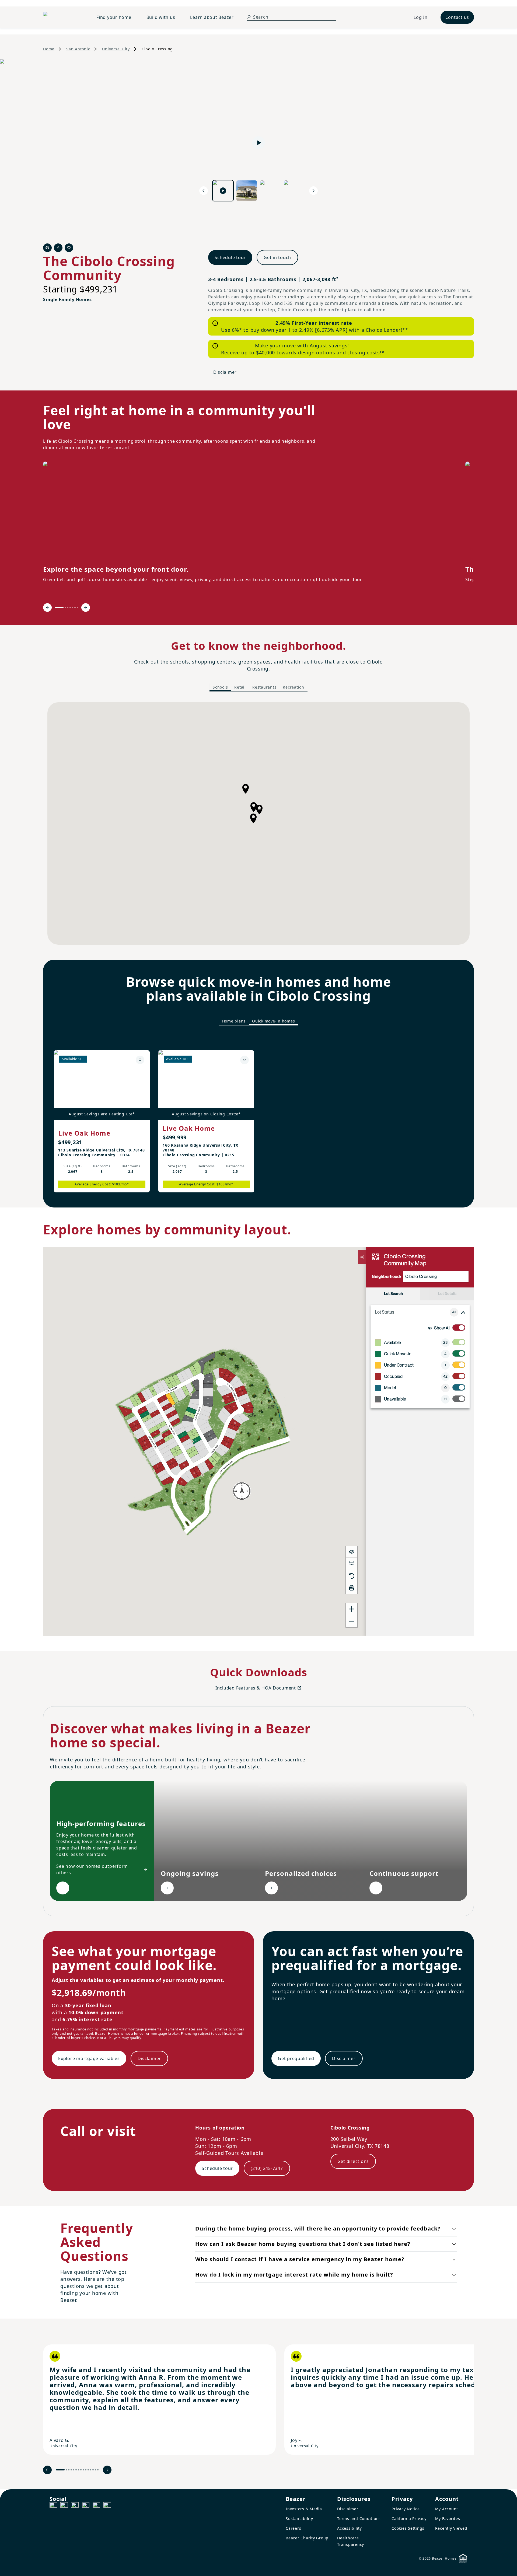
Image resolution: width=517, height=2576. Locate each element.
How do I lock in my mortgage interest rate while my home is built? (294, 2275)
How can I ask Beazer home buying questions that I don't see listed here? (303, 2244)
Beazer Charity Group (307, 2538)
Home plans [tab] (234, 1021)
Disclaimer (225, 372)
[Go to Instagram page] (64, 2506)
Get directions (353, 2161)
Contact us (457, 17)
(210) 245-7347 (267, 2168)
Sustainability (299, 2519)
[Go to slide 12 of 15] (91, 2470)
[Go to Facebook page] (53, 2506)
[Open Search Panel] (249, 17)
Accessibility (350, 2528)
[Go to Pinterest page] (107, 2506)
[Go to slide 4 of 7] (70, 608)
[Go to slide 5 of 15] (74, 2470)
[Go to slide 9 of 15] (83, 2470)
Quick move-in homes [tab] (273, 1021)
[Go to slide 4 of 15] (71, 2470)
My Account (447, 2509)
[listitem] (159, 2400)
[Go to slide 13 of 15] (93, 2470)
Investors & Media (304, 2509)
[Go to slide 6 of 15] (76, 2470)
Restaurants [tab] (264, 687)
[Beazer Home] (63, 17)
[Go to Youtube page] (96, 2506)
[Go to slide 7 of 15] (78, 2470)
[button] (253, 818)
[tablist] (258, 687)
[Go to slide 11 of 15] (88, 2470)
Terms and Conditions (359, 2519)
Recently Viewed (451, 2528)
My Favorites (448, 2519)
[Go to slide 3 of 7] (68, 608)
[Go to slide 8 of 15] (81, 2470)
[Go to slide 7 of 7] (77, 608)
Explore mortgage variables (89, 2058)
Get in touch (277, 257)
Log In (421, 17)
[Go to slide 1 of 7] (59, 608)
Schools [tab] (220, 687)
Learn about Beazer (212, 17)
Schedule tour (230, 257)
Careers (293, 2528)
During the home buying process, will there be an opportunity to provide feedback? (318, 2228)
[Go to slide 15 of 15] (98, 2470)
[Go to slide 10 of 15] (86, 2470)
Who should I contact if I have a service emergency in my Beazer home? (300, 2259)
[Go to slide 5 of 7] (73, 608)
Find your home (114, 17)
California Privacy (409, 2519)
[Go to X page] (86, 2506)
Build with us (161, 17)
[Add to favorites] (140, 1060)
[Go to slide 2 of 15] (66, 2470)
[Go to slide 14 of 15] (95, 2470)
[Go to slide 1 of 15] (60, 2470)
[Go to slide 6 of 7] (75, 608)
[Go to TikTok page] (75, 2506)
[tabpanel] (258, 823)
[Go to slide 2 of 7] (65, 608)
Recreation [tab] (294, 687)
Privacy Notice (406, 2509)
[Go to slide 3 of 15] (69, 2470)
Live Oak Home (84, 1133)
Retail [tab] (240, 687)
